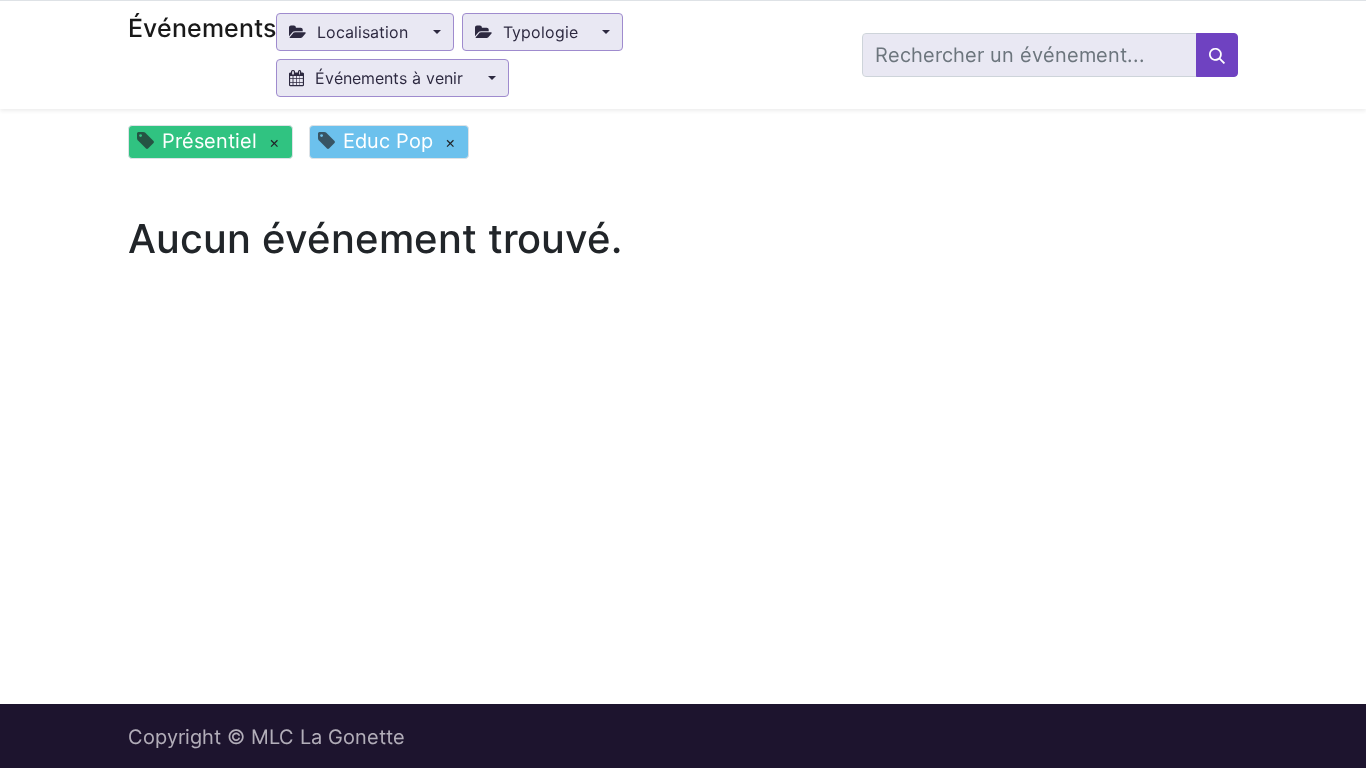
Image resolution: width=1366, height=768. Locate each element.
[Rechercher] (1217, 55)
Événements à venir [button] (389, 78)
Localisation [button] (362, 32)
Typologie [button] (540, 32)
